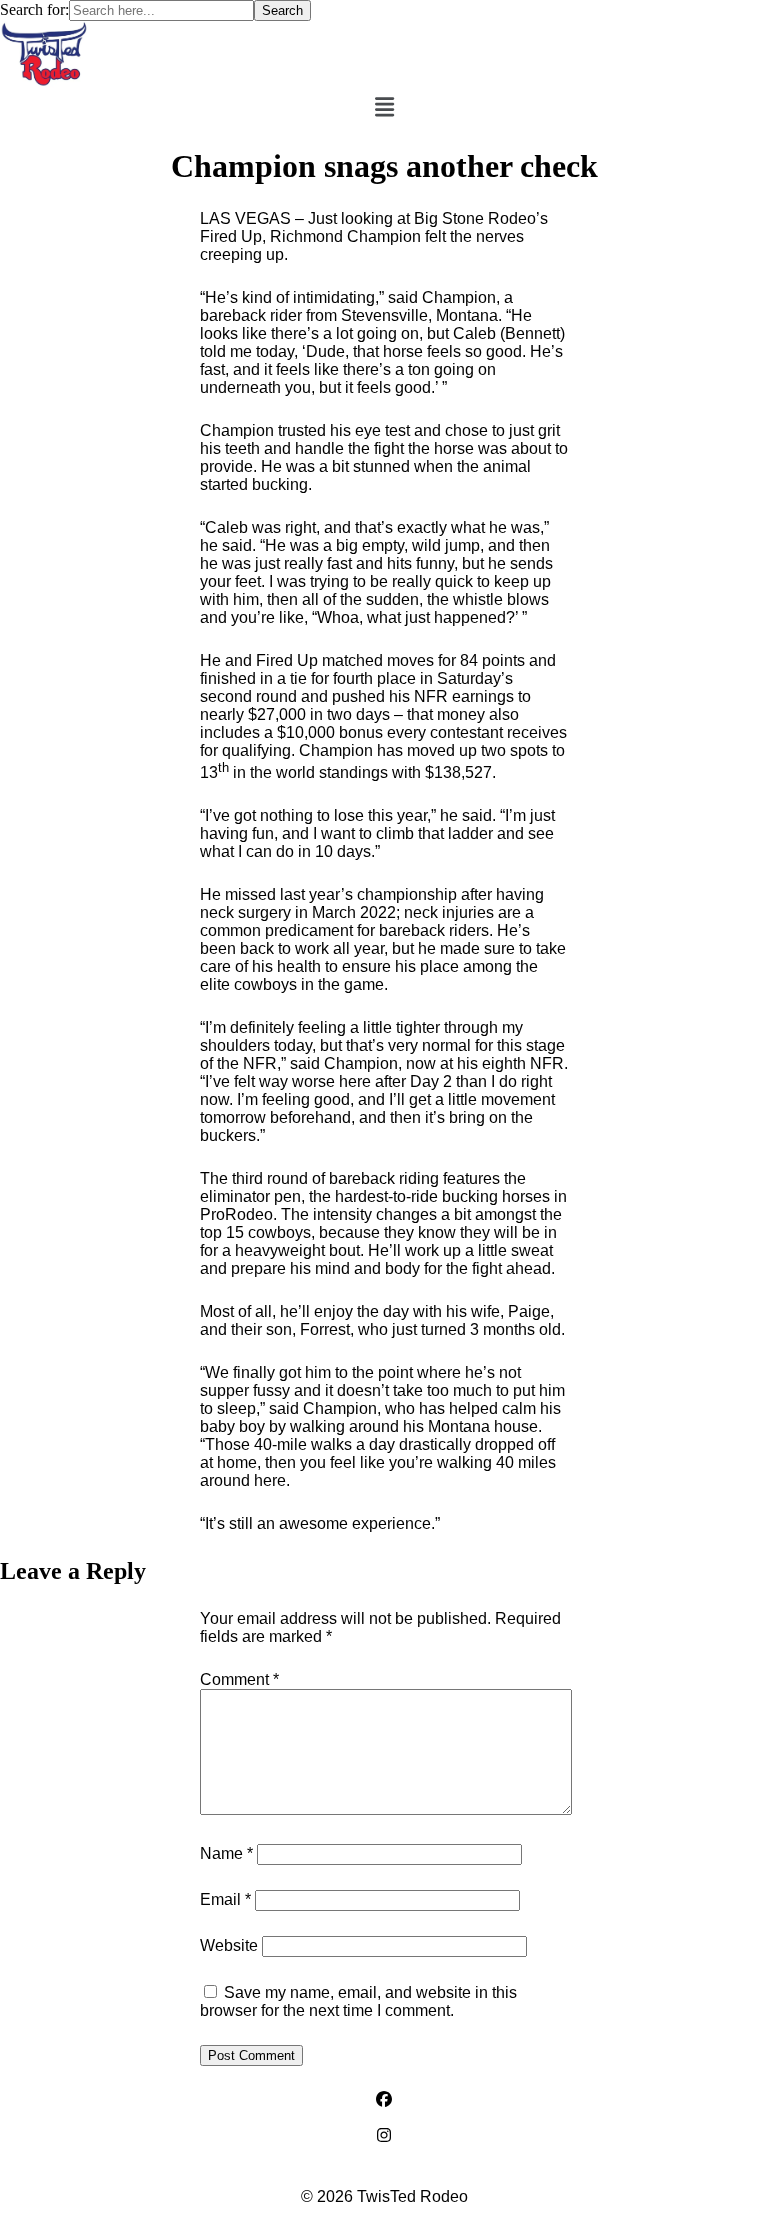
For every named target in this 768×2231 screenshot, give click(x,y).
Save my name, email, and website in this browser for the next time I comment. (358, 2001)
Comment (239, 1679)
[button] (384, 107)
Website (229, 1945)
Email (225, 1899)
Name (226, 1853)
